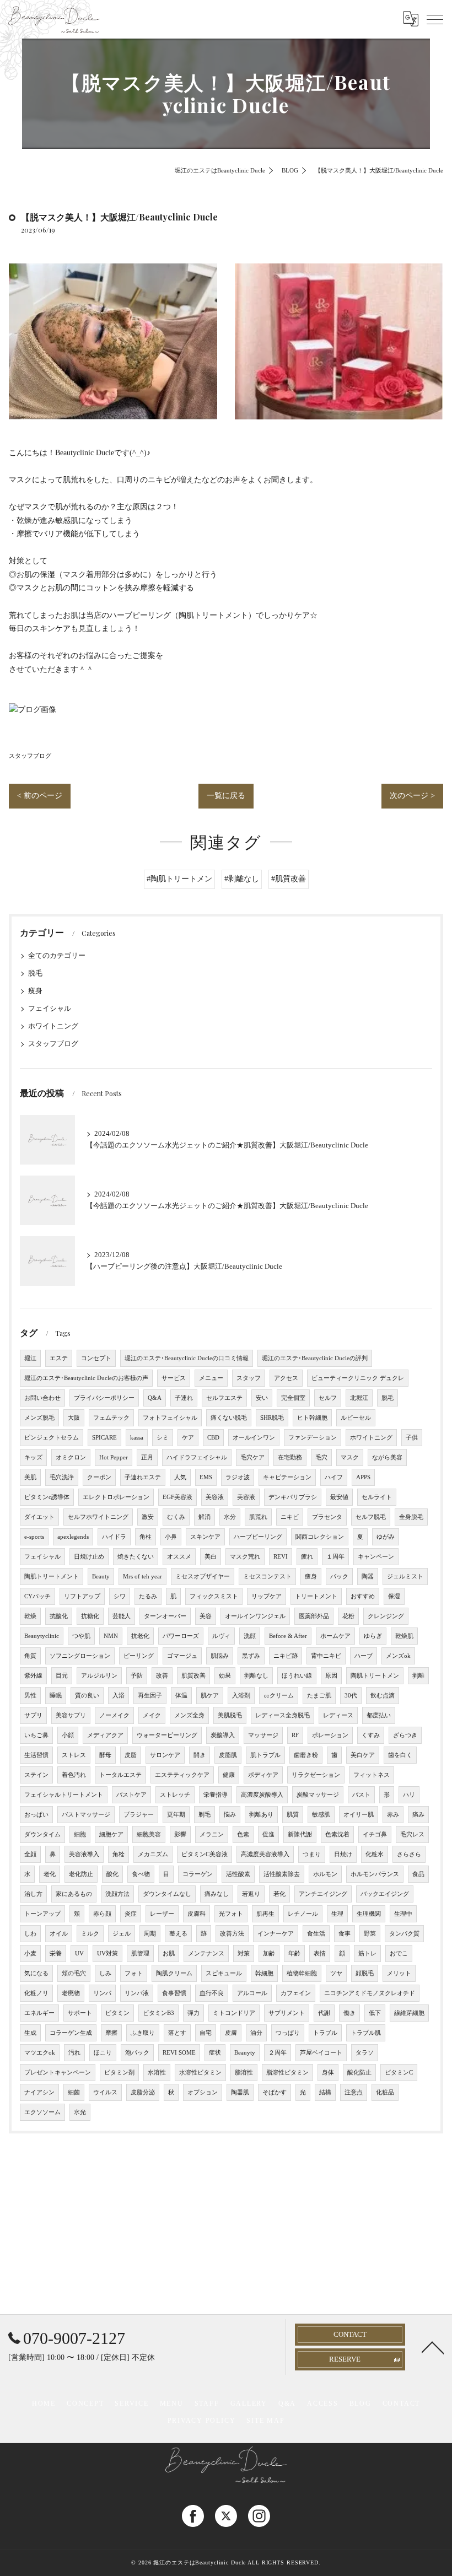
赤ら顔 (102, 1914)
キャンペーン (376, 1557)
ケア (188, 1438)
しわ (30, 1934)
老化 (50, 1874)
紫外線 (33, 1676)
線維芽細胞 (409, 2013)
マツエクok (40, 2053)
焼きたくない (136, 1557)
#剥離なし (242, 879)
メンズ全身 (189, 1715)
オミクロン (71, 1457)
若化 (279, 1894)
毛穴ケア (252, 1457)
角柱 (146, 1537)
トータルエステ (120, 1775)
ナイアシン (39, 2092)
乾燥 (30, 1616)
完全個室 (293, 1398)
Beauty (101, 1577)
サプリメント (287, 2013)
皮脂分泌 (143, 2092)
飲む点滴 (383, 1696)
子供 (412, 1438)
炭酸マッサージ (318, 1795)
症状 (215, 2053)
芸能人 (122, 1616)
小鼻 (171, 1537)
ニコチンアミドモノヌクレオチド (370, 1993)
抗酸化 (59, 1616)
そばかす (275, 2092)
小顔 (68, 1735)
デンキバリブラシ (293, 1497)
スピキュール (224, 1973)
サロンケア (165, 1755)
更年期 (176, 1815)
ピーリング (139, 1656)
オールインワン (254, 1438)
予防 (137, 1676)
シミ (163, 1438)
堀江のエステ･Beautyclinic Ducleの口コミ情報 (187, 1358)
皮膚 (231, 2033)
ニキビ (290, 1517)
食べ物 (141, 1874)
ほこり (103, 2053)
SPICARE (104, 1438)
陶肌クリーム (174, 1973)
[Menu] (435, 19)
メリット (399, 1973)
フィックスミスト (214, 1596)
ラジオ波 (238, 1477)
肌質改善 (193, 1676)
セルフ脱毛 (371, 1517)
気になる (36, 1973)
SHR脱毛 (272, 1418)
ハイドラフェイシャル (197, 1457)
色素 (243, 1834)
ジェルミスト (405, 1577)
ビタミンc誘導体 (47, 1497)
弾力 (193, 2013)
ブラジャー (139, 1815)
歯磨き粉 (306, 1755)
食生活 (316, 1934)
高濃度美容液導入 (265, 1854)
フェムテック (111, 1418)
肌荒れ (258, 1517)
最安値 (339, 1497)
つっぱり (288, 2033)
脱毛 (35, 973)
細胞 (80, 1834)
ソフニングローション (80, 1656)
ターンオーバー (165, 1616)
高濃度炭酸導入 (262, 1795)
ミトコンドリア (234, 2013)
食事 (345, 1934)
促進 (268, 1834)
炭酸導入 (223, 1735)
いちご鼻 (36, 1735)
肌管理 (140, 1953)
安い (262, 1398)
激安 (148, 1517)
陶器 (368, 1577)
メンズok (398, 1656)
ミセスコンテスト (267, 1577)
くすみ (371, 1735)
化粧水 (375, 1854)
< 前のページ (40, 796)
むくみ (176, 1517)
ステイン (36, 1775)
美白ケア (363, 1755)
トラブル (325, 2033)
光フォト (231, 1914)
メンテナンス (206, 1953)
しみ (105, 1973)
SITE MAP (265, 2421)
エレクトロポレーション (116, 1497)
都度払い (379, 1715)
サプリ (33, 1715)
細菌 (74, 2092)
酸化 (112, 1874)
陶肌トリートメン (375, 1676)
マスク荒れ (245, 1557)
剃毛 (205, 1815)
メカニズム (153, 1854)
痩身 (35, 991)
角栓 (119, 1854)
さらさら (409, 1854)
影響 (180, 1834)
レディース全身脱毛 (282, 1715)
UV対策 (107, 1953)
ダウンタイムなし (167, 1894)
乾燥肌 (404, 1636)
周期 (150, 1934)
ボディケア (263, 1775)
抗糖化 (90, 1616)
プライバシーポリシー (104, 1398)
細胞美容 (149, 1834)
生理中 (403, 1914)
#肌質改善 (289, 879)
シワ (120, 1596)
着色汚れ (74, 1775)
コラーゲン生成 (71, 2033)
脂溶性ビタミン (287, 2073)
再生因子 (150, 1696)
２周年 (278, 2053)
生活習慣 (36, 1755)
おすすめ (363, 1596)
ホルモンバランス (375, 1874)
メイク (152, 1715)
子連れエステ (143, 1477)
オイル (59, 1934)
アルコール (252, 1993)
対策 (244, 1953)
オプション (203, 2092)
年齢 (294, 1953)
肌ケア (210, 1696)
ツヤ (336, 1973)
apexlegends (73, 1537)
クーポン (99, 1477)
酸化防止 (359, 2073)
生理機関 (369, 1914)
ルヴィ (221, 1636)
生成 (30, 2033)
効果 (225, 1676)
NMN (111, 1636)
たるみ (148, 1596)
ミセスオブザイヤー (203, 1577)
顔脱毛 (365, 1973)
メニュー (211, 1378)
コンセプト (96, 1358)
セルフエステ (224, 1398)
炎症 (131, 1914)
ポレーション (330, 1735)
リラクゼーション (316, 1775)
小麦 (30, 1953)
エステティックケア (182, 1775)
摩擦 (111, 2033)
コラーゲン (198, 1874)
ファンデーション (313, 1438)
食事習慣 (174, 1993)
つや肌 (81, 1636)
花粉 (348, 1616)
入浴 (119, 1696)
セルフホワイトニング (98, 1517)
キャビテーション (287, 1477)
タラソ (365, 2053)
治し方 (33, 1894)
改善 (162, 1676)
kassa (137, 1438)
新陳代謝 (300, 1834)
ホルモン (325, 1874)
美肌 (30, 1477)
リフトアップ (82, 1596)
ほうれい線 (297, 1676)
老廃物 (71, 1993)
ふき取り (143, 2033)
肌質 (293, 1815)
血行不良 (212, 1993)
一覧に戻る (226, 796)
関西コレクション (320, 1537)
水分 (230, 1517)
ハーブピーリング (258, 1537)
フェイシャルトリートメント (64, 1795)
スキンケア (205, 1537)
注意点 (354, 2092)
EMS (206, 1477)
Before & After (288, 1636)
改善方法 (232, 1934)
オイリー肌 (359, 1815)
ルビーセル (356, 1418)
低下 (375, 2013)
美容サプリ (71, 1715)
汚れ (74, 2053)
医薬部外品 (314, 1616)
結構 (325, 2092)
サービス (174, 1378)
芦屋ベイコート (321, 2053)
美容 (206, 1616)
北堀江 (359, 1398)
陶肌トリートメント (52, 1577)
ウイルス (105, 2092)
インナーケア (276, 1934)
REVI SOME (179, 2053)
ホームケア (335, 1636)
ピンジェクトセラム (52, 1438)
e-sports (34, 1537)
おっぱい (36, 1815)
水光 (80, 2112)
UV (79, 1953)
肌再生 (265, 1914)
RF (295, 1735)
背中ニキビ (326, 1656)
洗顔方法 (117, 1894)
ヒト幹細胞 (312, 1418)
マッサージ (263, 1735)
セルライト (377, 1497)
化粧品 (385, 2092)
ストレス (74, 1755)
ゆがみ (386, 1537)
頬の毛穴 (74, 1973)
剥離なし (256, 1676)
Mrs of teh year (142, 1577)
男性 (30, 1696)
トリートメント (316, 1596)
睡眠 (56, 1696)
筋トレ (367, 1953)
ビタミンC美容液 (205, 1854)
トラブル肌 (366, 2033)
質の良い (87, 1696)
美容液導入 (84, 1854)
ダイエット (39, 1517)
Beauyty (245, 2053)
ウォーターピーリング (167, 1735)
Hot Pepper (114, 1457)
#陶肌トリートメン (179, 879)
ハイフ (334, 1477)
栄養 (56, 1953)
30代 (351, 1696)
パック (339, 1577)
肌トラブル (265, 1755)
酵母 (105, 1755)
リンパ (102, 1993)
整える (178, 1934)
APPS (363, 1477)
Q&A (155, 1398)
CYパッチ (37, 1596)
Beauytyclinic (42, 1636)
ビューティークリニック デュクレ (358, 1378)
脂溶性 (244, 2073)
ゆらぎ (373, 1636)
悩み (230, 1815)
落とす (177, 2033)
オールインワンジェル (255, 1616)
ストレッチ (175, 1795)
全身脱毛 (411, 1517)
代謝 (324, 2013)
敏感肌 (321, 1815)
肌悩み (220, 1656)
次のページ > (412, 796)
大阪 (74, 1418)
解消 (205, 1517)
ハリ (409, 1795)
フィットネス (372, 1775)
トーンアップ (42, 1914)
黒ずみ (251, 1656)
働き (349, 2013)
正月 (147, 1457)
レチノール (303, 1914)
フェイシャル (50, 1009)
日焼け (343, 1854)
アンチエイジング (323, 1894)
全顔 (30, 1854)
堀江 (30, 1358)
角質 (30, 1656)
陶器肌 (240, 2092)
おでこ (399, 1953)
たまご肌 (319, 1696)
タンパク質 (404, 1934)
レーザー (162, 1914)
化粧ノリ (36, 1993)
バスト (361, 1795)
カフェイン (296, 1993)
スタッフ (249, 1378)
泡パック (137, 2053)
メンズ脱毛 (39, 1418)
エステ (59, 1358)
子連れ (184, 1398)
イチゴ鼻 (375, 1834)
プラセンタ (327, 1517)
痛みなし (217, 1894)
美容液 (215, 1497)
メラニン (212, 1834)
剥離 (418, 1676)
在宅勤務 (290, 1457)
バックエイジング (385, 1894)
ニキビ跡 (286, 1656)
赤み (393, 1815)
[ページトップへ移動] (433, 2347)
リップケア (267, 1596)
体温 (181, 1696)
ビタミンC (399, 2073)
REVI (281, 1557)
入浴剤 (241, 1696)
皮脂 (131, 1755)
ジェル (122, 1934)
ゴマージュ (182, 1656)
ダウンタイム (42, 1834)
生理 (337, 1914)
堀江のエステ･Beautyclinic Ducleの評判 (315, 1358)
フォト (134, 1973)
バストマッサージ (86, 1815)
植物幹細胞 (302, 1973)
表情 (320, 1953)
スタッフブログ (30, 756)
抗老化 (140, 1636)
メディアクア (105, 1735)
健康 (229, 1775)
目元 (62, 1676)
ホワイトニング (53, 1026)
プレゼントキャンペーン (58, 2073)
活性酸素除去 (282, 1874)
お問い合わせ (42, 1398)
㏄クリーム (279, 1696)
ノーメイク (114, 1715)
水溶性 (157, 2073)
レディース (338, 1715)
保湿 (394, 1596)
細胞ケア (111, 1834)
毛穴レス (412, 1834)
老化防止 (81, 1874)
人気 (180, 1477)
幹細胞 (264, 1973)
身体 (328, 2073)
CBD (213, 1438)
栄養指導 (216, 1795)
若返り (251, 1894)
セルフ (328, 1398)
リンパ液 (137, 1993)
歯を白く (400, 1755)
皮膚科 (197, 1914)
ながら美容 (387, 1457)
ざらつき (405, 1735)
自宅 (206, 2033)
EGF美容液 (177, 1497)
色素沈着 (337, 1834)
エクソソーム (42, 2112)
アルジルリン (99, 1676)
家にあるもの (74, 1894)
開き (200, 1755)
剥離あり (261, 1815)
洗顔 (250, 1636)
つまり (312, 1854)
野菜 (370, 1934)
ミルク (90, 1934)
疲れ (307, 1557)
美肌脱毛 (230, 1715)
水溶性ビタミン (200, 2073)
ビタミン (117, 2013)
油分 (256, 2033)
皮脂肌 (228, 1755)
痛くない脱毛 (229, 1418)
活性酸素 (238, 1874)
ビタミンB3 (158, 2013)
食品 (418, 1874)
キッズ (33, 1457)
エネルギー (39, 2013)
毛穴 (321, 1457)
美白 (211, 1557)
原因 (331, 1676)
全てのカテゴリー (57, 956)
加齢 (269, 1953)
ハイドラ (114, 1537)
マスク (350, 1457)
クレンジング (386, 1616)
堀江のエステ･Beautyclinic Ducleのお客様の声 (86, 1378)
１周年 (335, 1557)
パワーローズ (181, 1636)
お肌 (169, 1953)
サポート (80, 2013)
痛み (418, 1815)
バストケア (131, 1795)
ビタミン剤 (119, 2073)
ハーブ (364, 1656)
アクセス (286, 1378)
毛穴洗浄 (62, 1477)
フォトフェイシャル (170, 1418)
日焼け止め (89, 1557)
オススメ (179, 1557)
